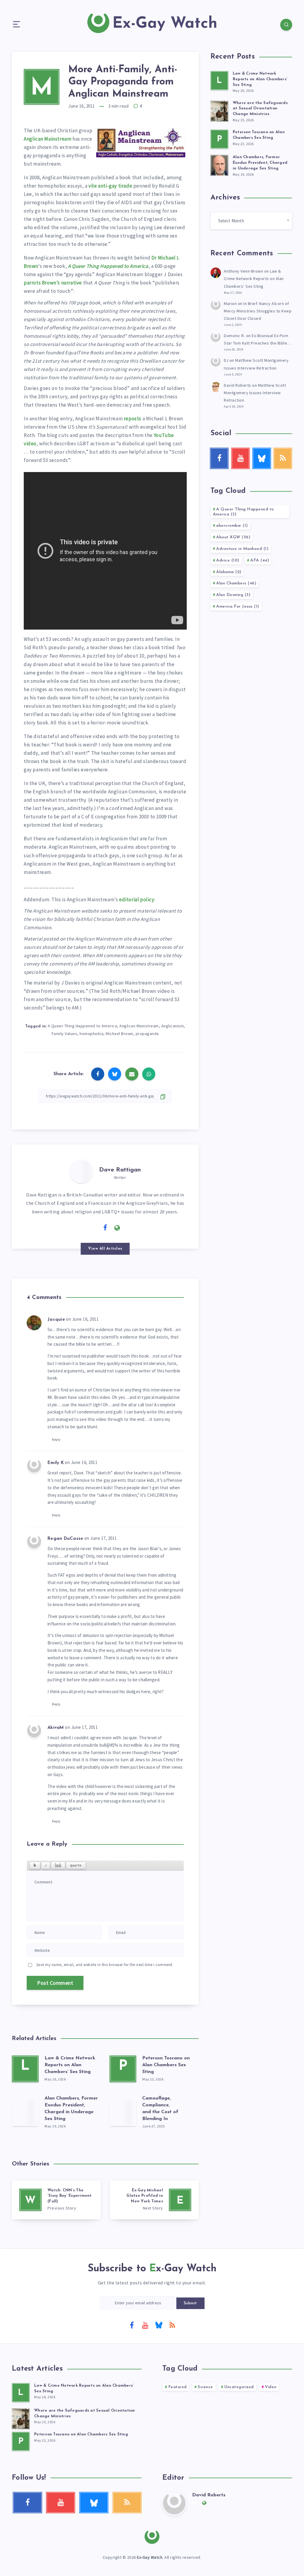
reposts (133, 419)
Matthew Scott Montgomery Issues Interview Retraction (255, 393)
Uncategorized (239, 2387)
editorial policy (137, 899)
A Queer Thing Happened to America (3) (243, 512)
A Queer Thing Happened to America (108, 266)
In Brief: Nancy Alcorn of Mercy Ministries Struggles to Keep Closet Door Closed (258, 311)
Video (271, 2387)
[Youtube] (145, 2325)
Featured (178, 2387)
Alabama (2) (229, 572)
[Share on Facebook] (98, 1074)
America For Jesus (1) (238, 607)
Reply (56, 1439)
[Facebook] (132, 2325)
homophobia (91, 1034)
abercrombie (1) (232, 526)
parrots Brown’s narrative (53, 283)
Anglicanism (173, 1026)
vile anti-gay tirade (110, 186)
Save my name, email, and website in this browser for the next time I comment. (105, 1965)
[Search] (286, 25)
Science (205, 2387)
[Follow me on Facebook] (105, 1228)
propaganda (147, 1034)
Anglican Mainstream (47, 139)
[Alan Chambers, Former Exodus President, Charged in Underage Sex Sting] (25, 2113)
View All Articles (105, 1249)
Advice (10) (228, 560)
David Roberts (237, 385)
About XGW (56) (233, 537)
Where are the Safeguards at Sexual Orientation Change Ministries (260, 109)
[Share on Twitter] (115, 1074)
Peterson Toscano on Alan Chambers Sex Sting (166, 2065)
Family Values (65, 1034)
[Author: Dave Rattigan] (81, 1171)
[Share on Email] (132, 1074)
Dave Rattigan (120, 1170)
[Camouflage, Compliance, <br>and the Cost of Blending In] (123, 2113)
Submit (190, 2303)
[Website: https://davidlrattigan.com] (117, 1228)
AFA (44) (260, 560)
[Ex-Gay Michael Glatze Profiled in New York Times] (154, 2200)
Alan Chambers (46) (236, 583)
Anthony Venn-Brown (243, 271)
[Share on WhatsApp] (149, 1074)
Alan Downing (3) (233, 595)
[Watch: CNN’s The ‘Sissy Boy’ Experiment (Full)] (56, 2200)
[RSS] (172, 2325)
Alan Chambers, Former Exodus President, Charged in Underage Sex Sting (260, 163)
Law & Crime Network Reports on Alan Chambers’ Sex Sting (70, 2065)
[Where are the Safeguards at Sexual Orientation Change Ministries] (219, 110)
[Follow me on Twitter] (93, 1227)
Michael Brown (119, 1034)
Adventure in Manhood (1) (242, 549)
